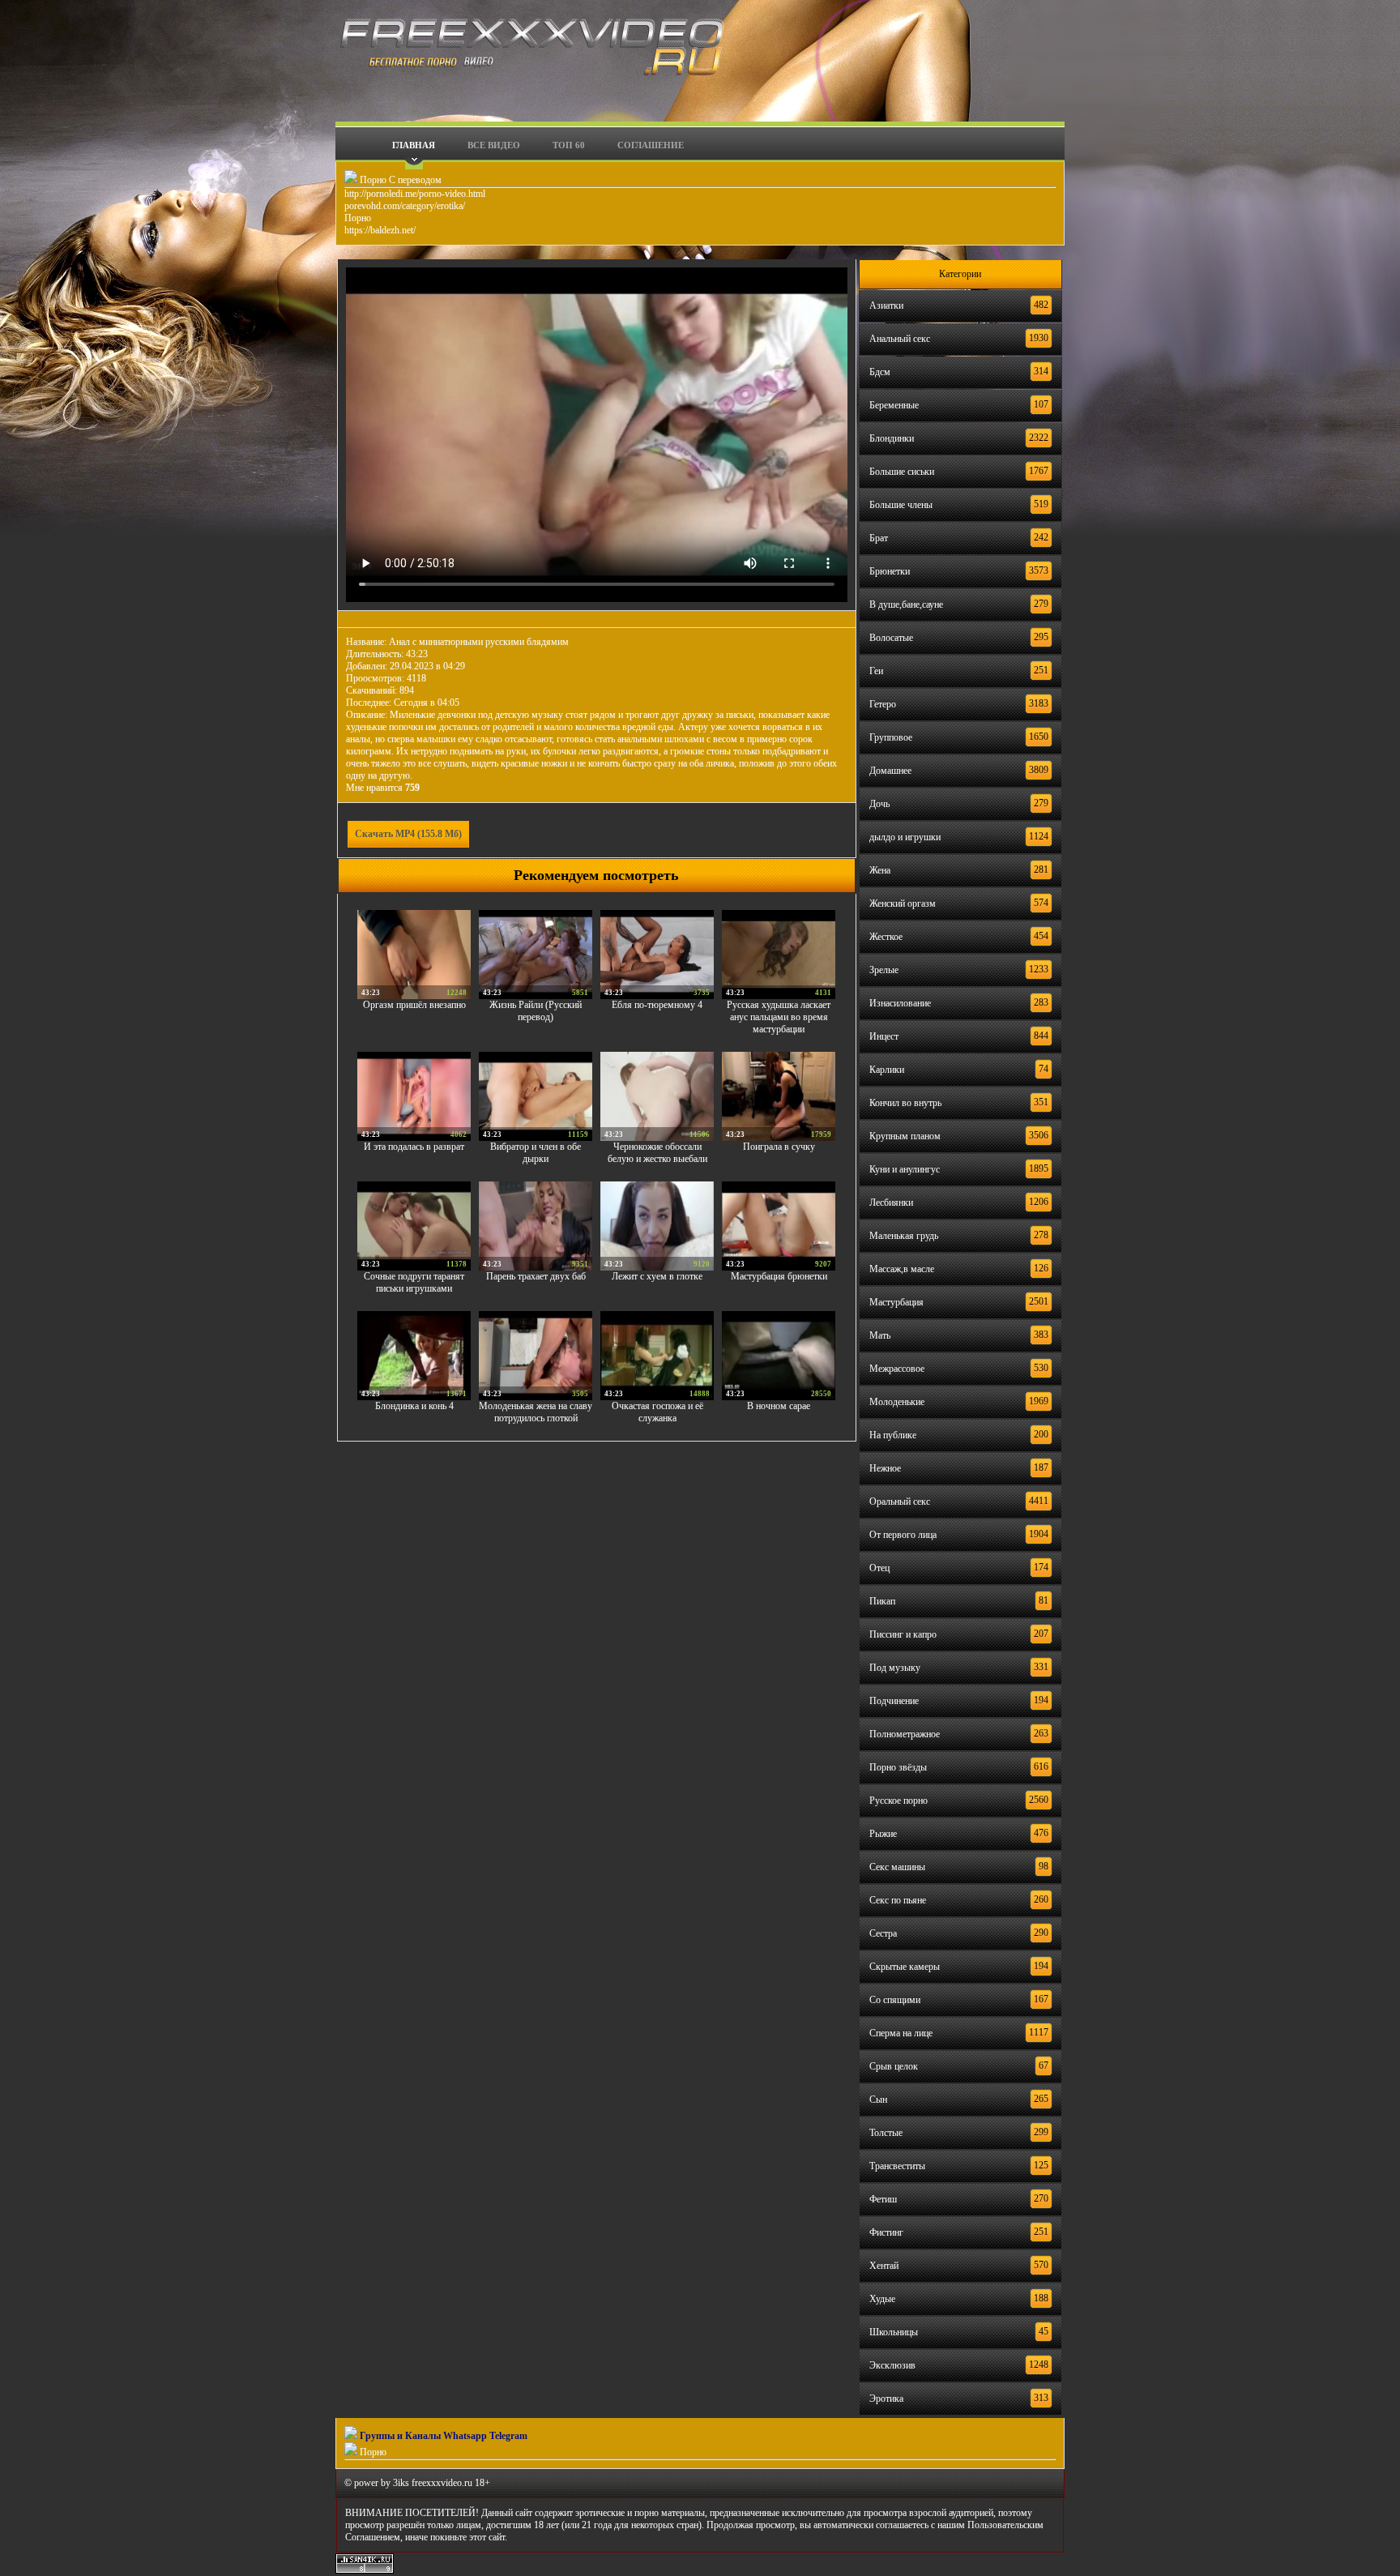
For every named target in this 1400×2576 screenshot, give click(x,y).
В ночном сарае (779, 1406)
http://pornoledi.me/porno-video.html (415, 194)
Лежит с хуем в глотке (657, 1276)
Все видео (494, 145)
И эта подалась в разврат (414, 1147)
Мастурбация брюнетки (779, 1276)
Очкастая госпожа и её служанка (657, 1412)
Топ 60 (569, 145)
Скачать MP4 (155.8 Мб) (408, 834)
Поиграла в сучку (779, 1147)
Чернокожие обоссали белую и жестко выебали (657, 1153)
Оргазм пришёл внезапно (414, 1005)
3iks (401, 2483)
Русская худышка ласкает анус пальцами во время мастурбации (779, 1017)
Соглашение (651, 145)
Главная (414, 145)
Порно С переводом (399, 180)
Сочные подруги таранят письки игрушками (414, 1282)
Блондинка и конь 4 (414, 1406)
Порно (358, 218)
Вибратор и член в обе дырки (536, 1153)
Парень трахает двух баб (536, 1276)
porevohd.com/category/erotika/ (405, 206)
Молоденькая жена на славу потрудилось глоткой (536, 1412)
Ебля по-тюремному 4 (657, 1005)
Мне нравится (383, 788)
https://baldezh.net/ (380, 230)
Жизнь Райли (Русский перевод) (536, 1011)
